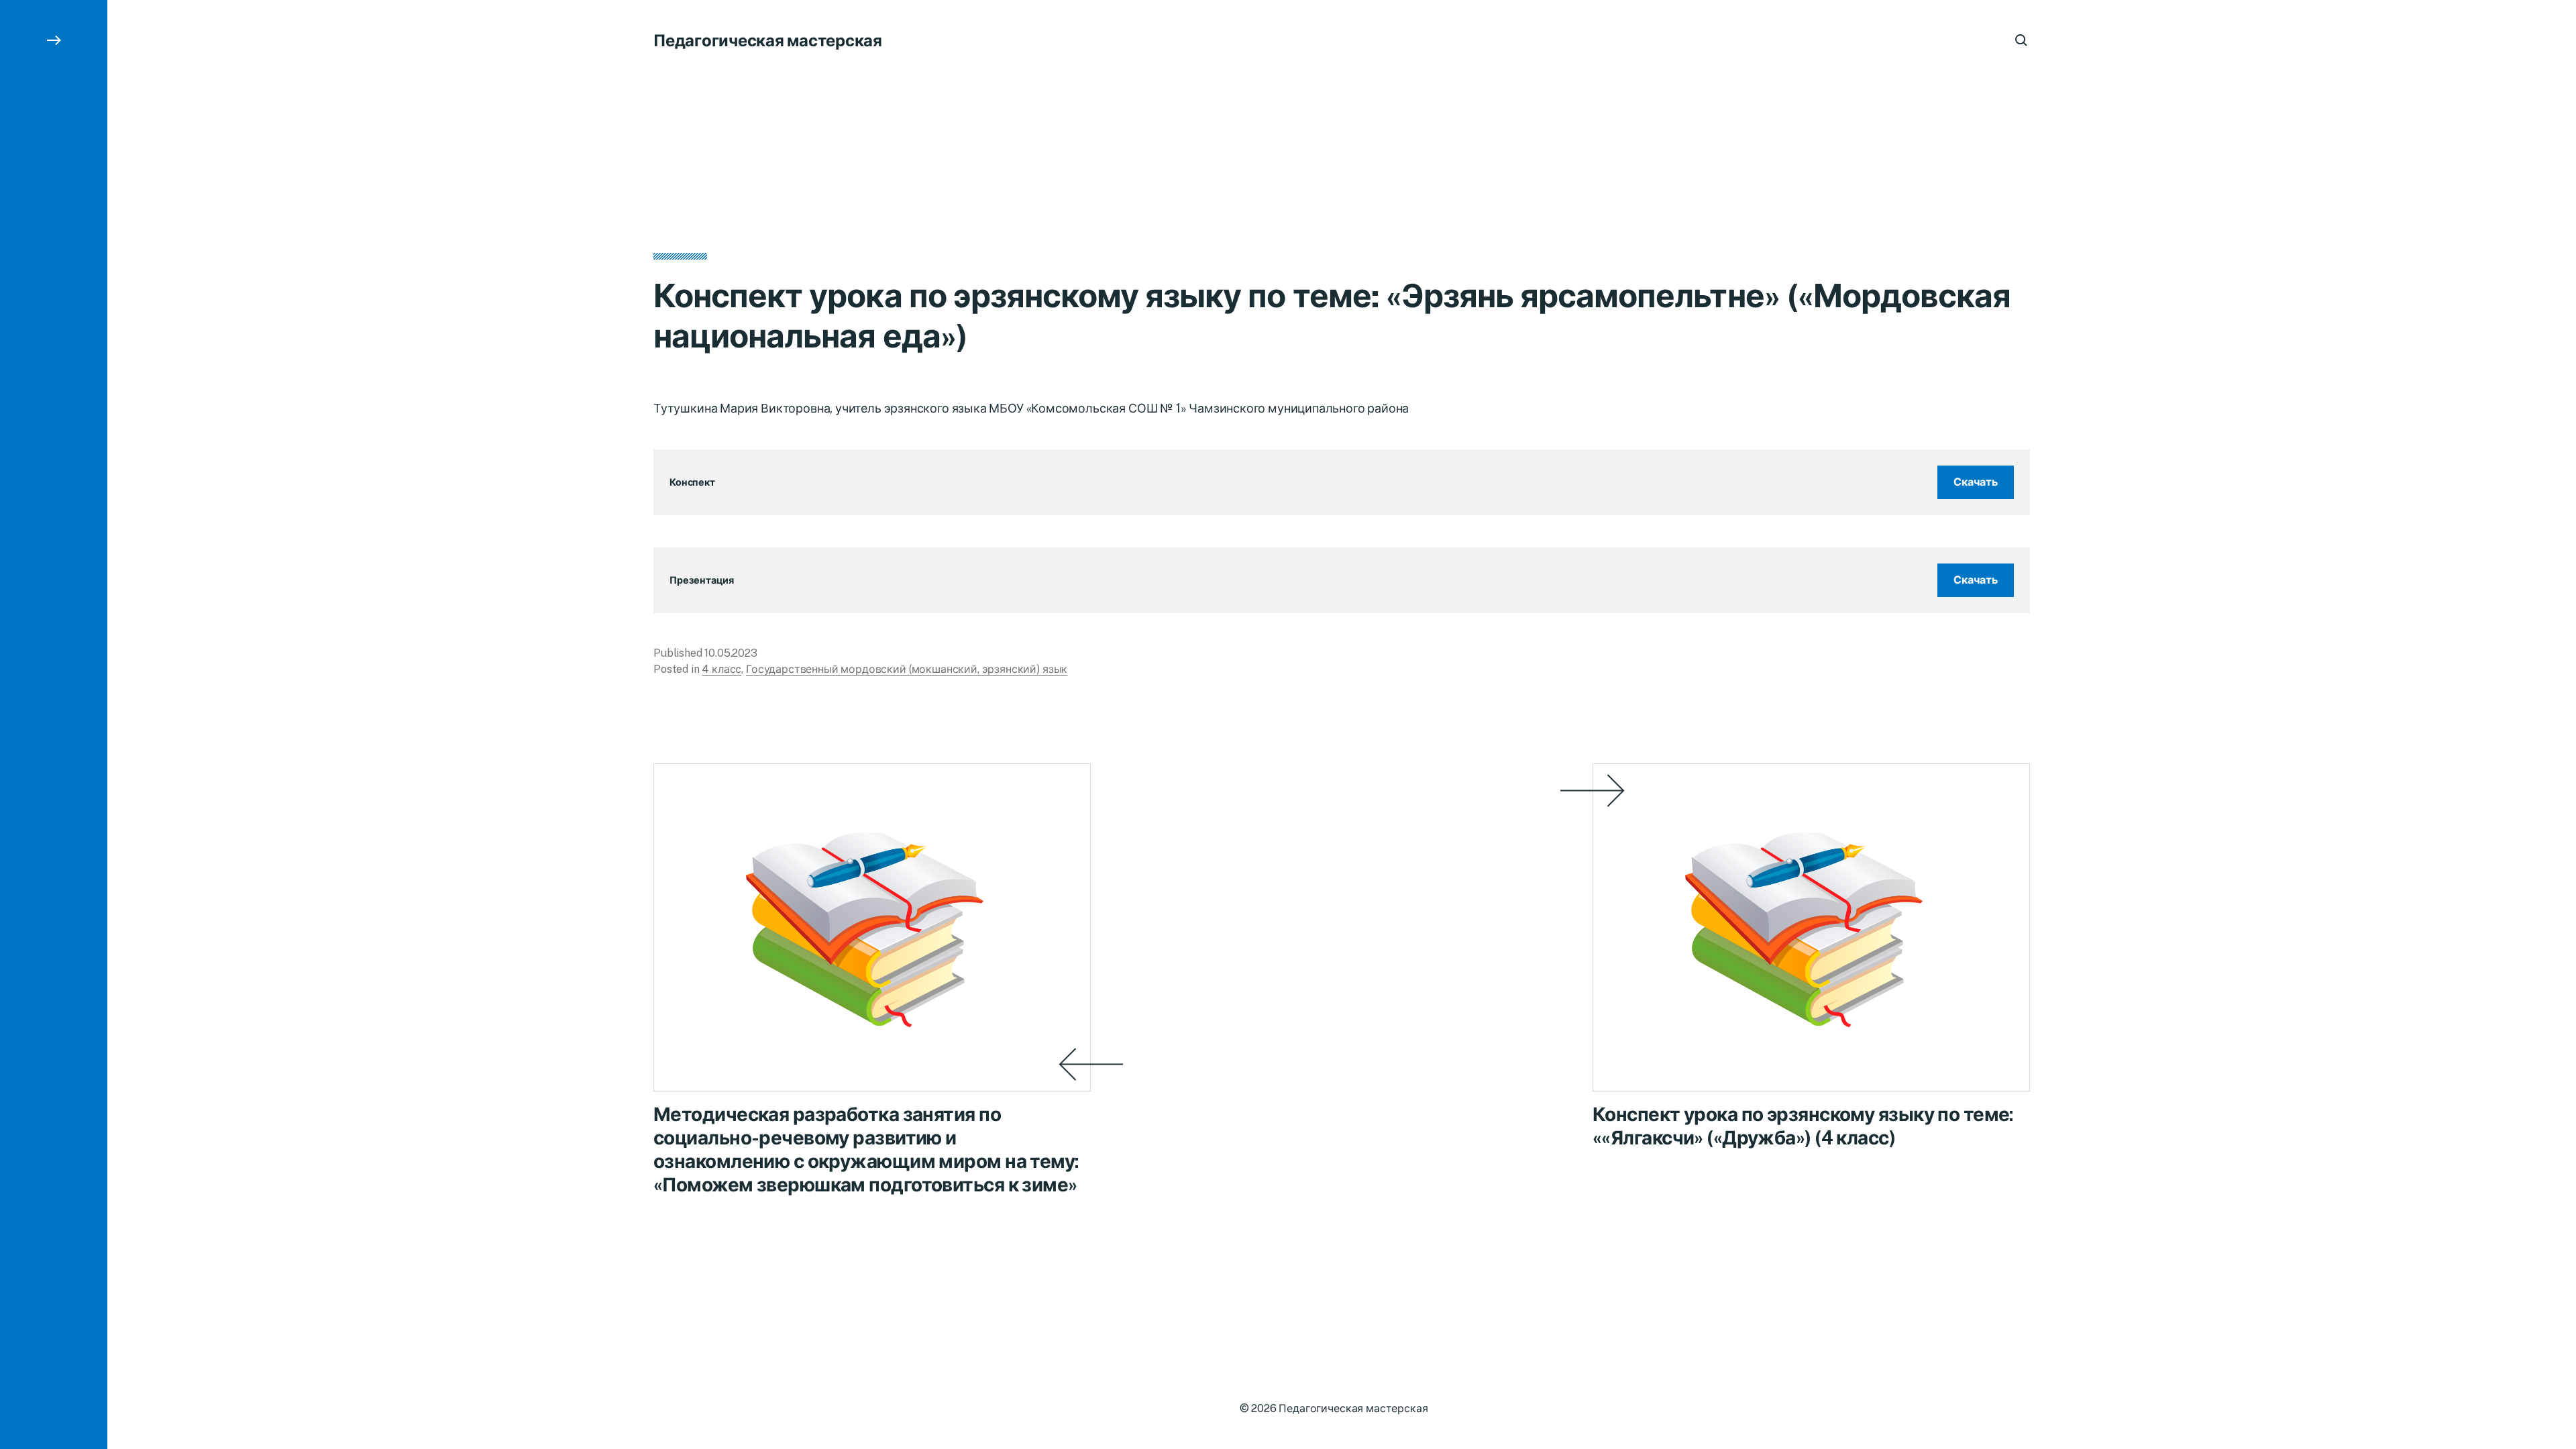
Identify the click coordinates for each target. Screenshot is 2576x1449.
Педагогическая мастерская (768, 40)
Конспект (692, 482)
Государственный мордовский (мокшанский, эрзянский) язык (907, 669)
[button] (54, 724)
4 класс (721, 669)
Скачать (1976, 482)
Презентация (701, 580)
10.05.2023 (731, 653)
